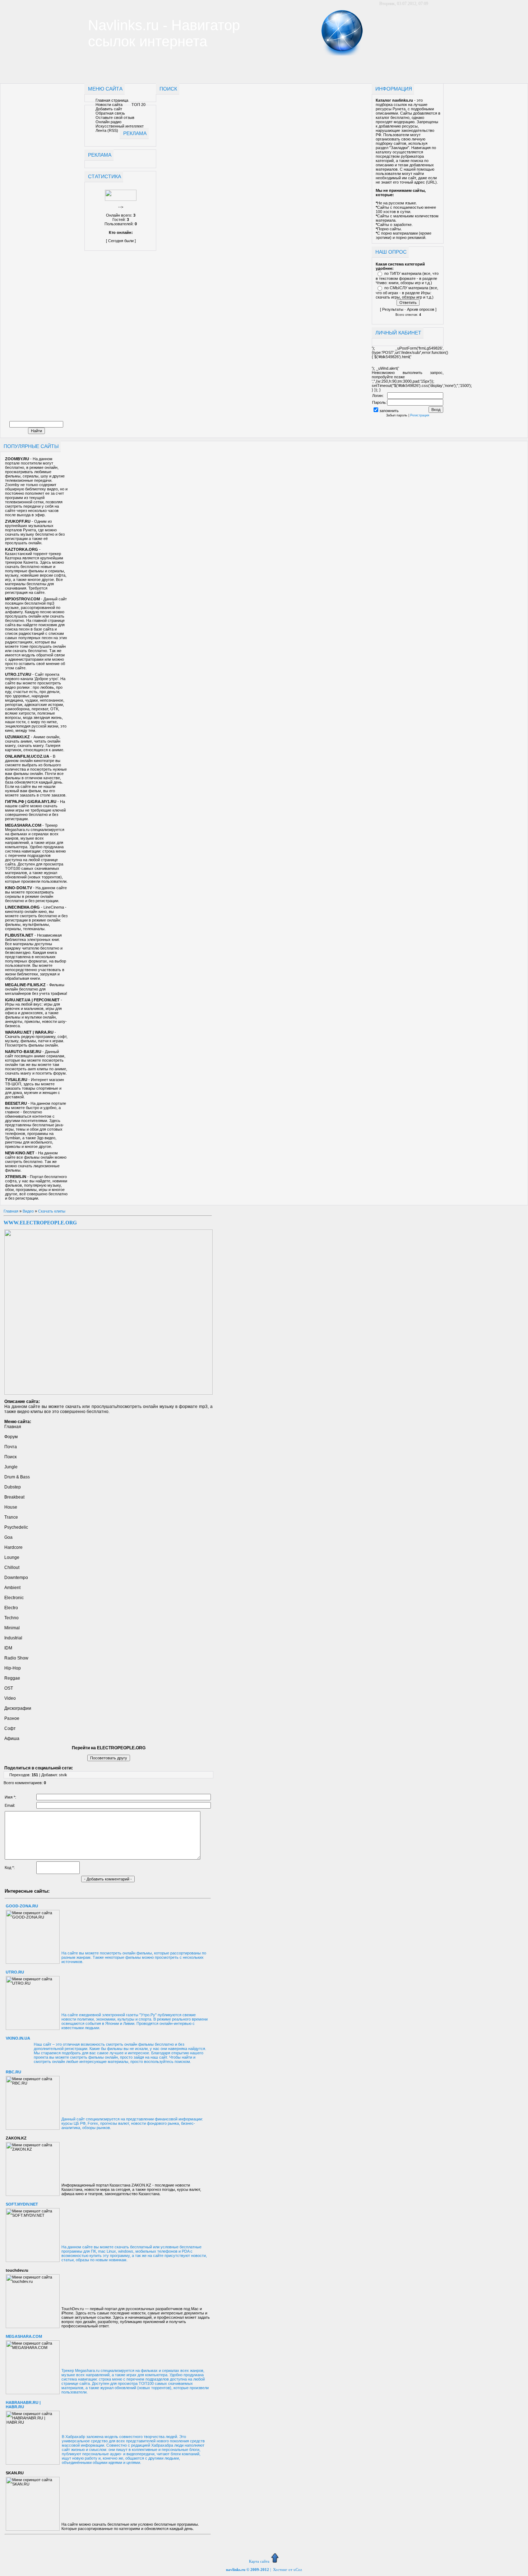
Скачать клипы (52, 1211)
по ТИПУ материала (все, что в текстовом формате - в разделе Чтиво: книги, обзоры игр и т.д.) (407, 278)
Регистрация (420, 415)
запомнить (389, 411)
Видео (28, 1211)
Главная (11, 1211)
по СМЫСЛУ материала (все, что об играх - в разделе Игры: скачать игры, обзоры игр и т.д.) (407, 292)
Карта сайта (259, 2561)
